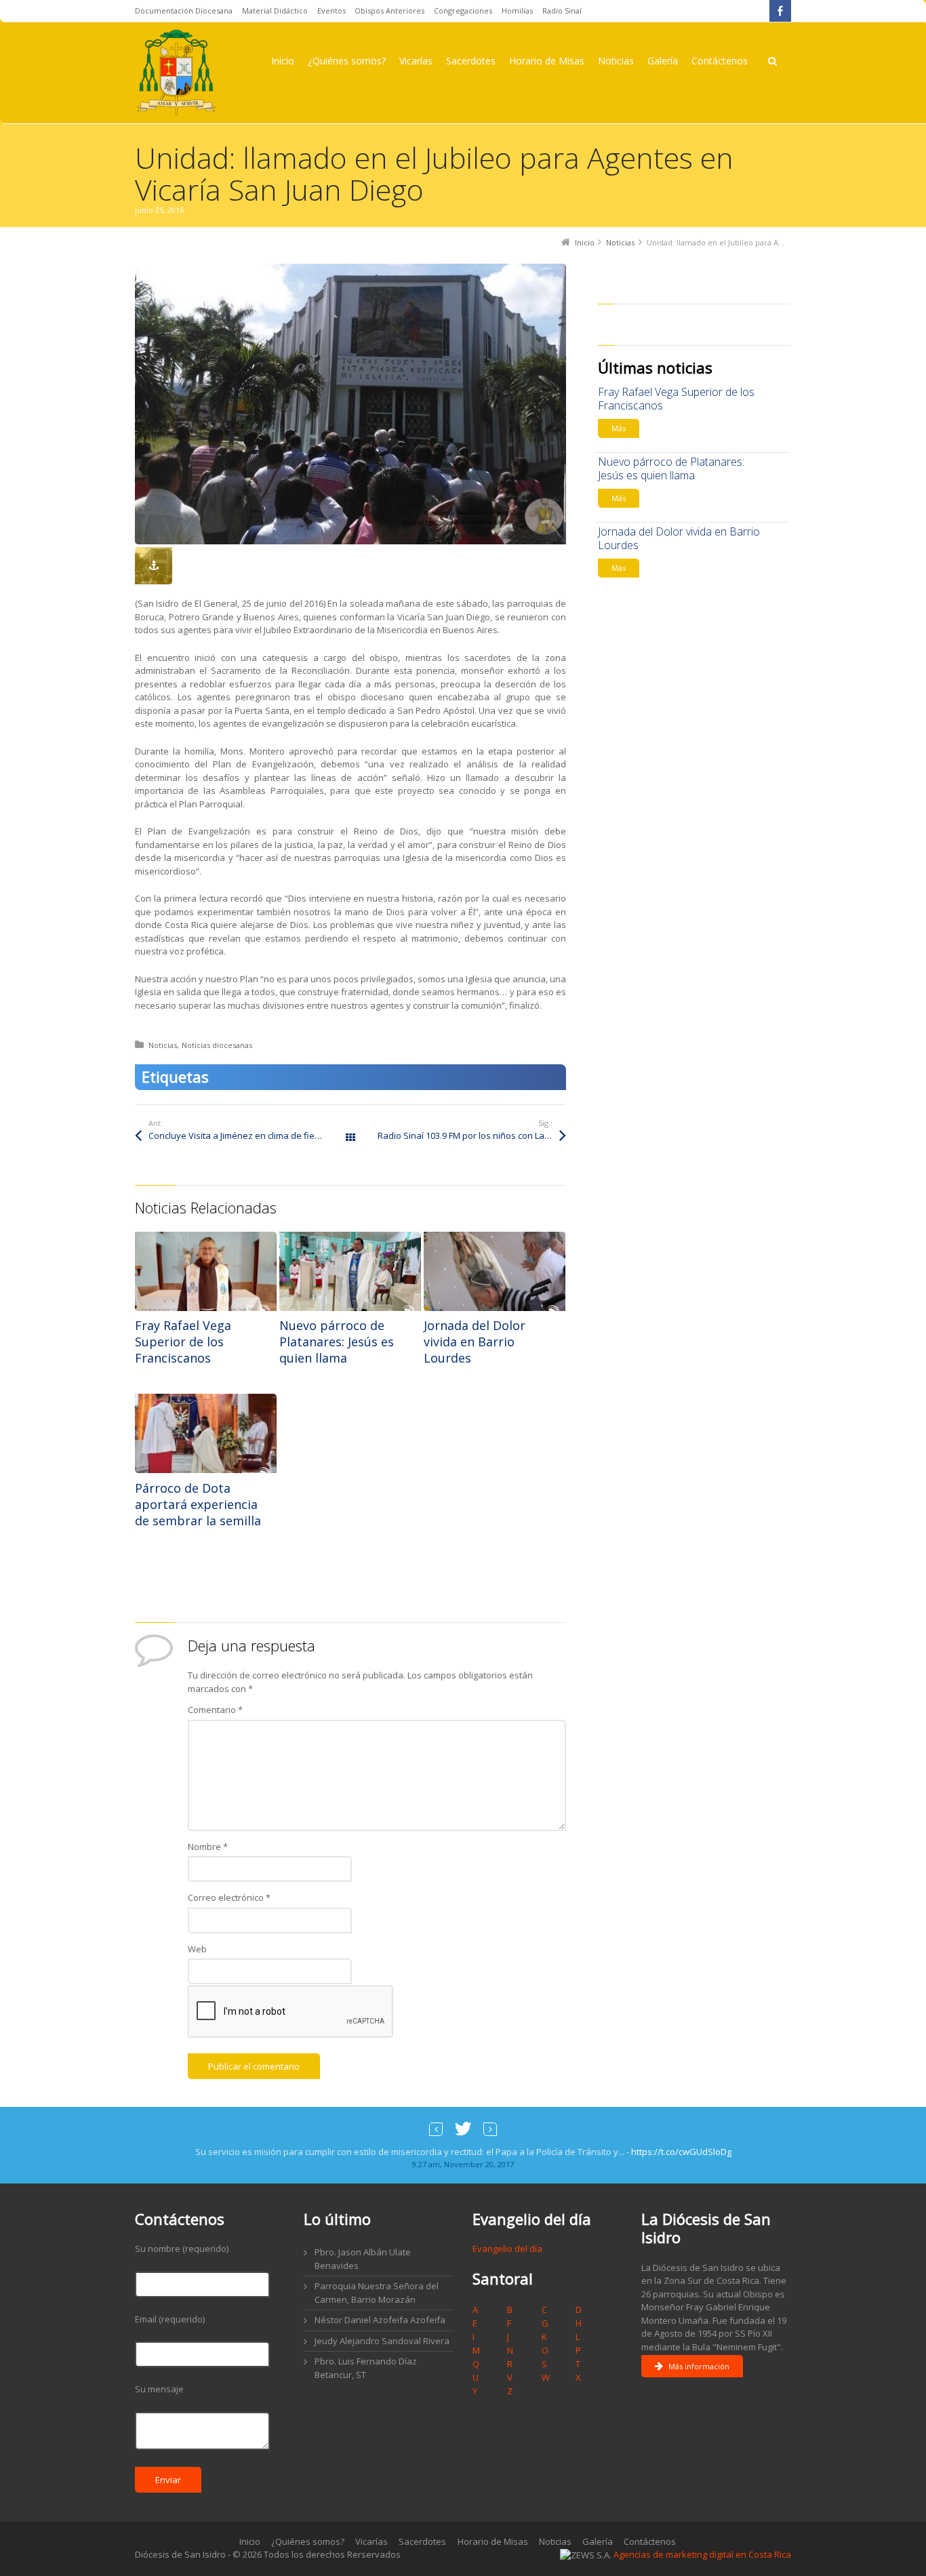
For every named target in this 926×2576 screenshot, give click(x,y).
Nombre (208, 1847)
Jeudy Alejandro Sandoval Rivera (382, 2341)
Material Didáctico (275, 11)
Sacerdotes (422, 2541)
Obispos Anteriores (389, 11)
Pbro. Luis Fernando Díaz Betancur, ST (366, 2368)
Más (619, 428)
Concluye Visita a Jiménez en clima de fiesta (238, 1135)
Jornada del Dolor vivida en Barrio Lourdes (475, 1342)
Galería (598, 2541)
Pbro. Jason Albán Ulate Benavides (363, 2259)
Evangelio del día (507, 2249)
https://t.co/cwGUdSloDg (681, 2152)
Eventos (331, 11)
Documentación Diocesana (184, 11)
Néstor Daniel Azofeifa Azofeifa (380, 2320)
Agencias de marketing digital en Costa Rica (702, 2554)
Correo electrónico (229, 1897)
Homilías (517, 11)
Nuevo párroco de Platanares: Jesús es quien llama (337, 1342)
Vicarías (371, 2541)
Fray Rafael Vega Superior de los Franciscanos (183, 1342)
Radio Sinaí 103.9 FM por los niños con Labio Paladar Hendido (472, 1135)
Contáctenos (650, 2541)
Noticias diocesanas (217, 1045)
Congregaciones (463, 11)
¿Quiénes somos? (308, 2541)
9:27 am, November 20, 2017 (463, 2164)
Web (197, 1949)
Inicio (250, 2541)
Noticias (163, 1045)
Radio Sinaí (562, 11)
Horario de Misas (493, 2541)
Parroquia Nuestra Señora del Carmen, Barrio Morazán (377, 2293)
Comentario (215, 1710)
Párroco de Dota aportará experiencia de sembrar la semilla (198, 1504)
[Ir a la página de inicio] (176, 73)
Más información (699, 2366)
